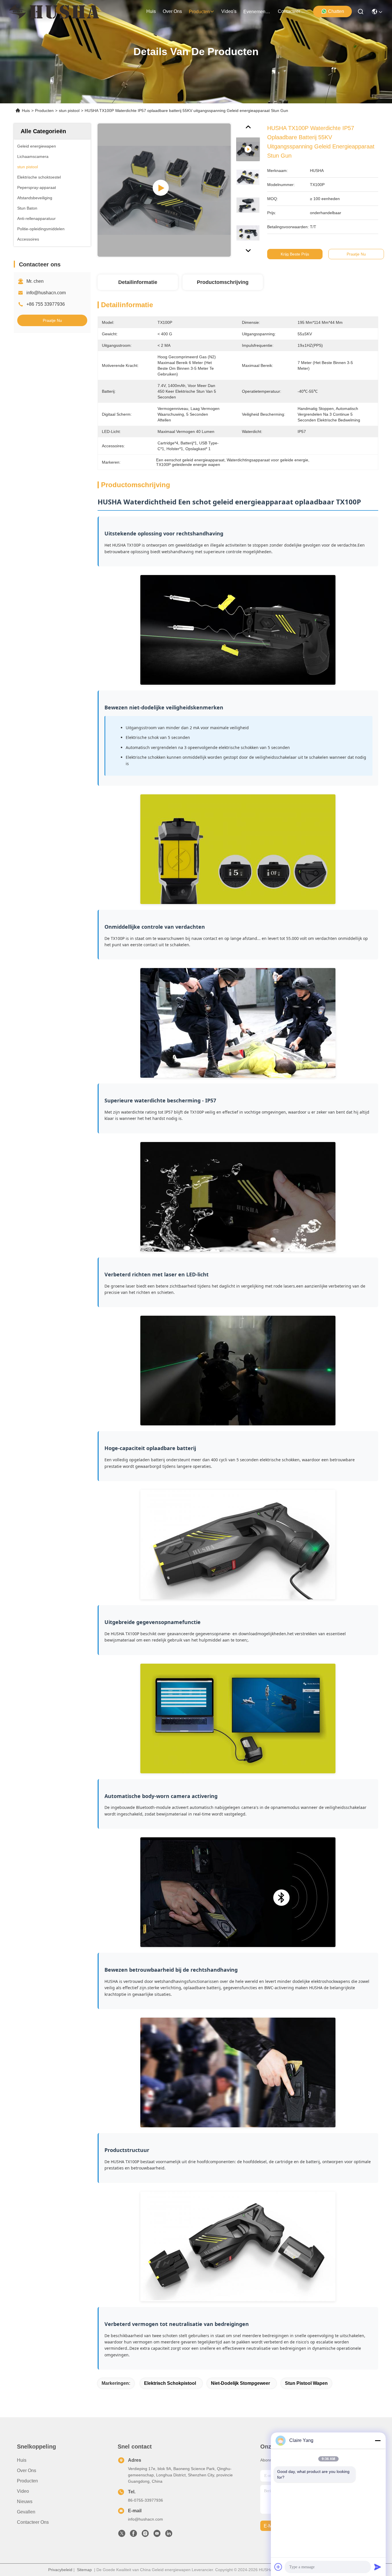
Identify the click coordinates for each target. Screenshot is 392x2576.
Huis (151, 11)
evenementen (257, 12)
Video (23, 2491)
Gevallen (26, 2512)
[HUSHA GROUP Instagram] (145, 2535)
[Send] (378, 2567)
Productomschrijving (223, 282)
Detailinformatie (138, 282)
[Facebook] (133, 2535)
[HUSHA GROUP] (54, 11)
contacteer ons (292, 11)
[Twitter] (122, 2535)
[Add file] (278, 2567)
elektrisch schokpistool (170, 2383)
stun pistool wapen (306, 2383)
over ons (172, 11)
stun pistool (69, 111)
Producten (44, 111)
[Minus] (378, 2440)
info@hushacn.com (46, 293)
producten (199, 12)
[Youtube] (157, 2535)
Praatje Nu (52, 320)
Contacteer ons (33, 2522)
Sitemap (84, 2570)
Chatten (336, 11)
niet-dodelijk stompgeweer (240, 2383)
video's (229, 11)
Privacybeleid (60, 2570)
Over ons (27, 2470)
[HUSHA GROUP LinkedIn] (169, 2535)
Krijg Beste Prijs (295, 254)
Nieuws (25, 2502)
